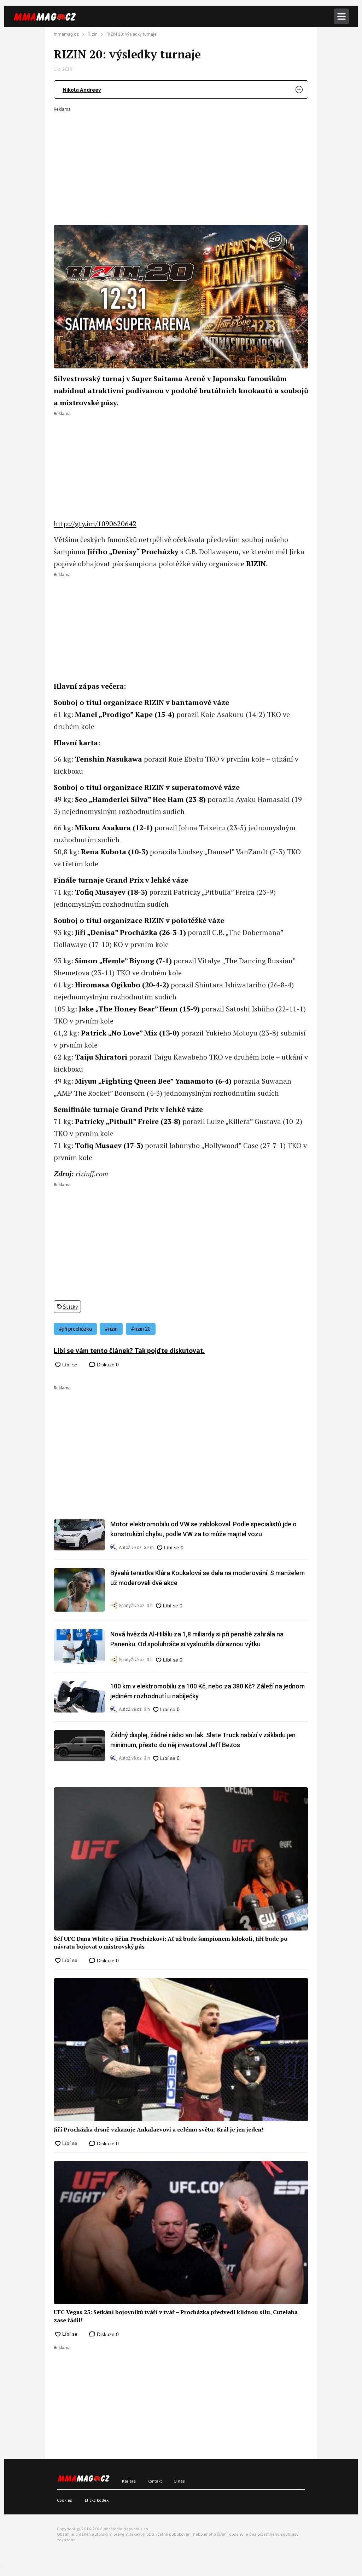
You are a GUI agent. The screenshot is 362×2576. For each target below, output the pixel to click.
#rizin (111, 1329)
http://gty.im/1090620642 (95, 524)
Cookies (65, 2500)
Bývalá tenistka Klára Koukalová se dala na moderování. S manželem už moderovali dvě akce (208, 1578)
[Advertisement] (181, 161)
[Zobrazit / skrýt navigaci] (341, 16)
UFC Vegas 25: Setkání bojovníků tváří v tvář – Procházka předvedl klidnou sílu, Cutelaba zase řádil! (176, 2316)
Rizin (93, 34)
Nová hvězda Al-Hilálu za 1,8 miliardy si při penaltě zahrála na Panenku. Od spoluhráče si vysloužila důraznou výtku (197, 1639)
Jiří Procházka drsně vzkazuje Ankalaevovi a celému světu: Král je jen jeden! (159, 2129)
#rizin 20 (141, 1329)
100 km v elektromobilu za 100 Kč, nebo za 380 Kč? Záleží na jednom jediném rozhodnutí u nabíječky (208, 1691)
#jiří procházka (75, 1329)
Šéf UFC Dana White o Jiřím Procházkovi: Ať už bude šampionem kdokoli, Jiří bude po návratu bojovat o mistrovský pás (171, 1943)
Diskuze (107, 1365)
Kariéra (129, 2481)
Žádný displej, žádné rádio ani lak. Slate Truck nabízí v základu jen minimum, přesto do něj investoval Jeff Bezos (203, 1740)
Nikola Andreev (82, 90)
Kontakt (155, 2481)
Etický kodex (97, 2500)
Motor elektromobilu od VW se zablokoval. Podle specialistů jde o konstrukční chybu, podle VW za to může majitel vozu (203, 1529)
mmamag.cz (66, 34)
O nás (179, 2481)
